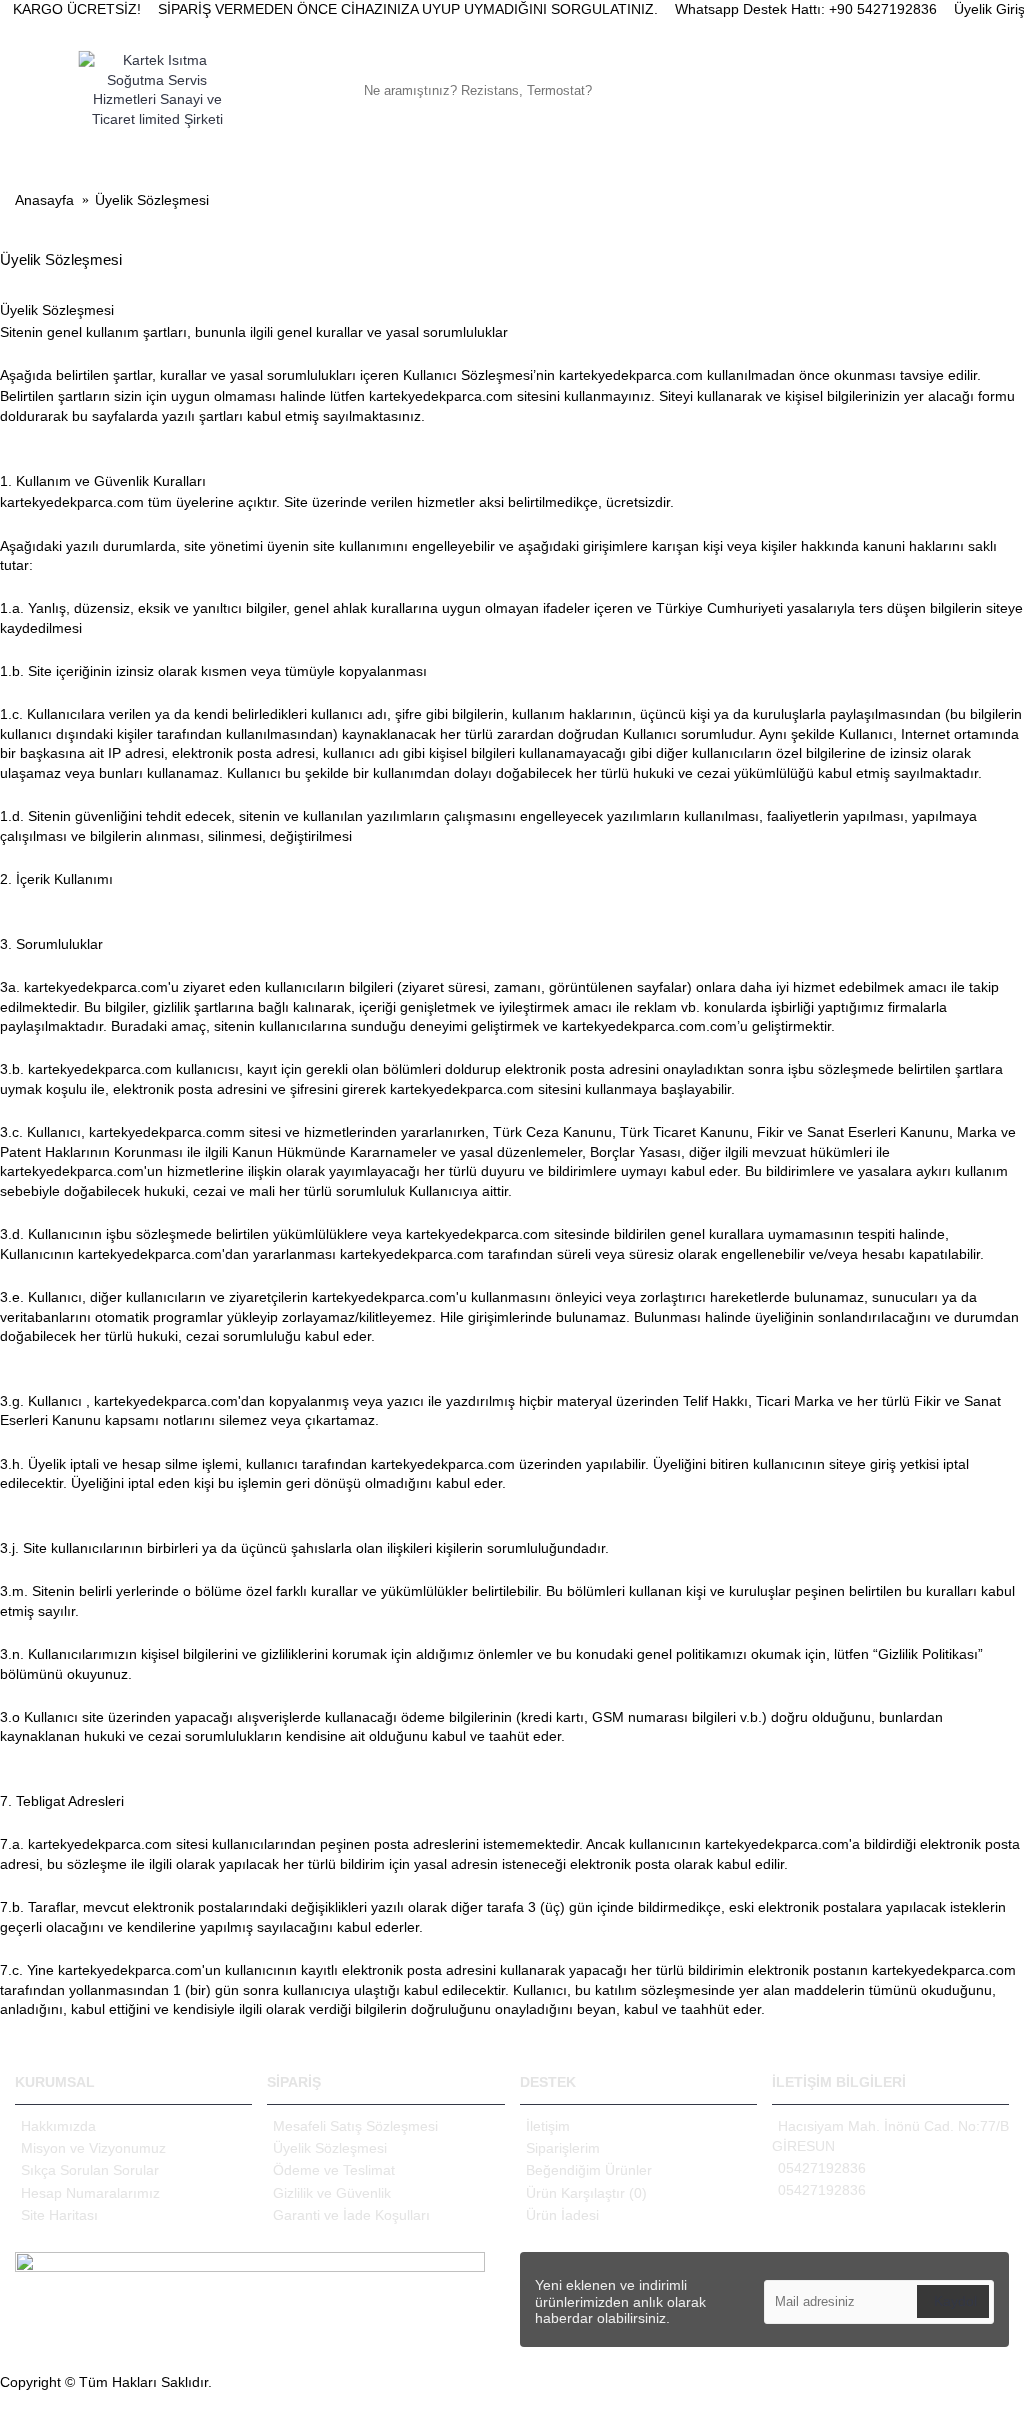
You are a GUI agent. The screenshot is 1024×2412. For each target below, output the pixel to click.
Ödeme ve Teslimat (334, 2170)
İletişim (548, 2126)
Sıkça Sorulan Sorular (90, 2170)
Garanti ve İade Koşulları (351, 2215)
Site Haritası (59, 2215)
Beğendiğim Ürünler (589, 2170)
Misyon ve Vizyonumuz (93, 2148)
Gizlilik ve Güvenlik (332, 2193)
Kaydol (955, 2301)
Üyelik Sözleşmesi (330, 2148)
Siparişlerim (563, 2148)
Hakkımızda (58, 2126)
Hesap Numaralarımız (90, 2193)
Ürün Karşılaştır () (586, 2193)
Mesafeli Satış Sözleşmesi (355, 2126)
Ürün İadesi (562, 2215)
